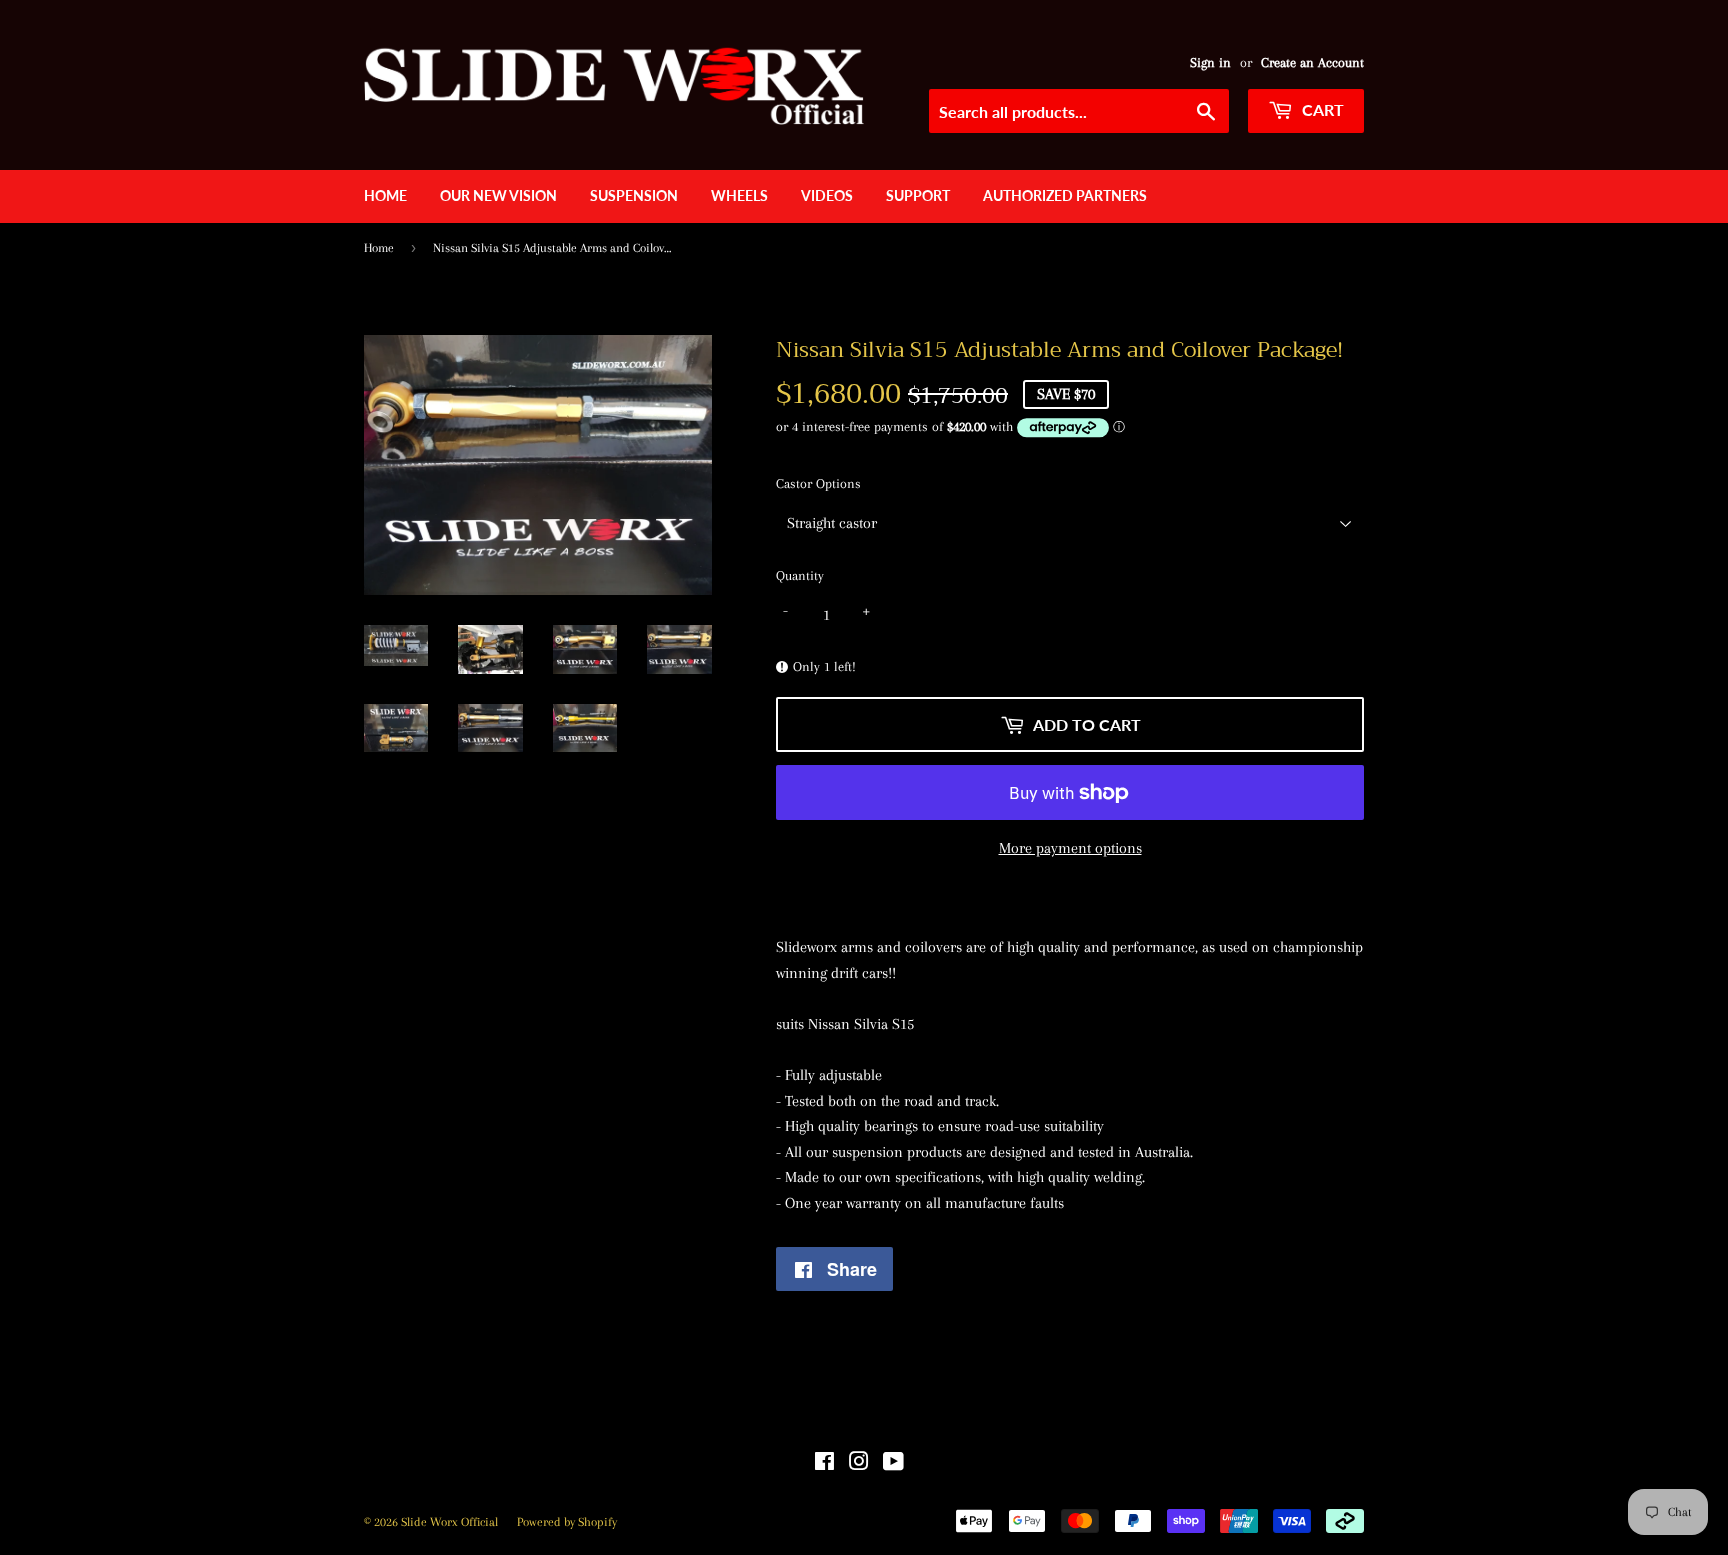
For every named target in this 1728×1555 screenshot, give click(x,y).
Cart (1321, 109)
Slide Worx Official (449, 1522)
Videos (827, 195)
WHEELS (739, 195)
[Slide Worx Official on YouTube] (893, 1464)
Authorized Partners (1065, 195)
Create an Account (1312, 62)
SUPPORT (918, 195)
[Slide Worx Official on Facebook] (824, 1464)
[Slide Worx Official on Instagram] (859, 1464)
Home (385, 195)
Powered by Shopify (567, 1522)
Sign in (1210, 62)
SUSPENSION (634, 195)
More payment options (1070, 848)
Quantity (800, 575)
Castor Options (818, 483)
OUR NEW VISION (498, 195)
